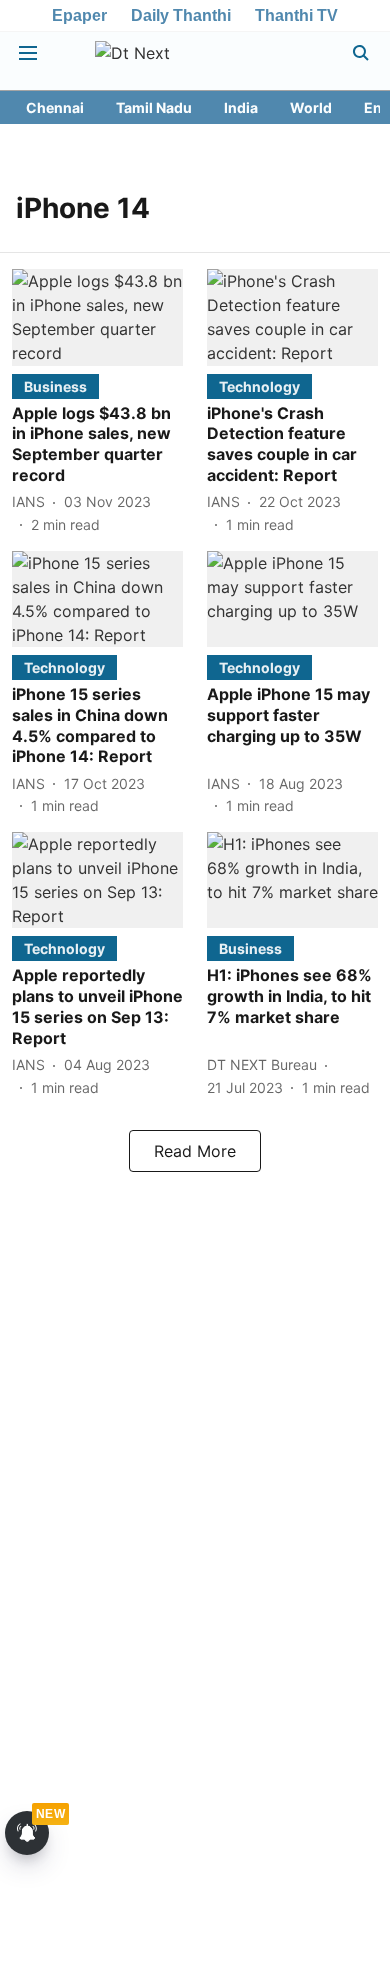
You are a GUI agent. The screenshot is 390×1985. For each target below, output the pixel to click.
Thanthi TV (296, 15)
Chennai (55, 107)
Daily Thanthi (181, 15)
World (311, 107)
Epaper (79, 15)
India (241, 107)
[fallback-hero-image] (97, 317)
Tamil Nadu (154, 107)
